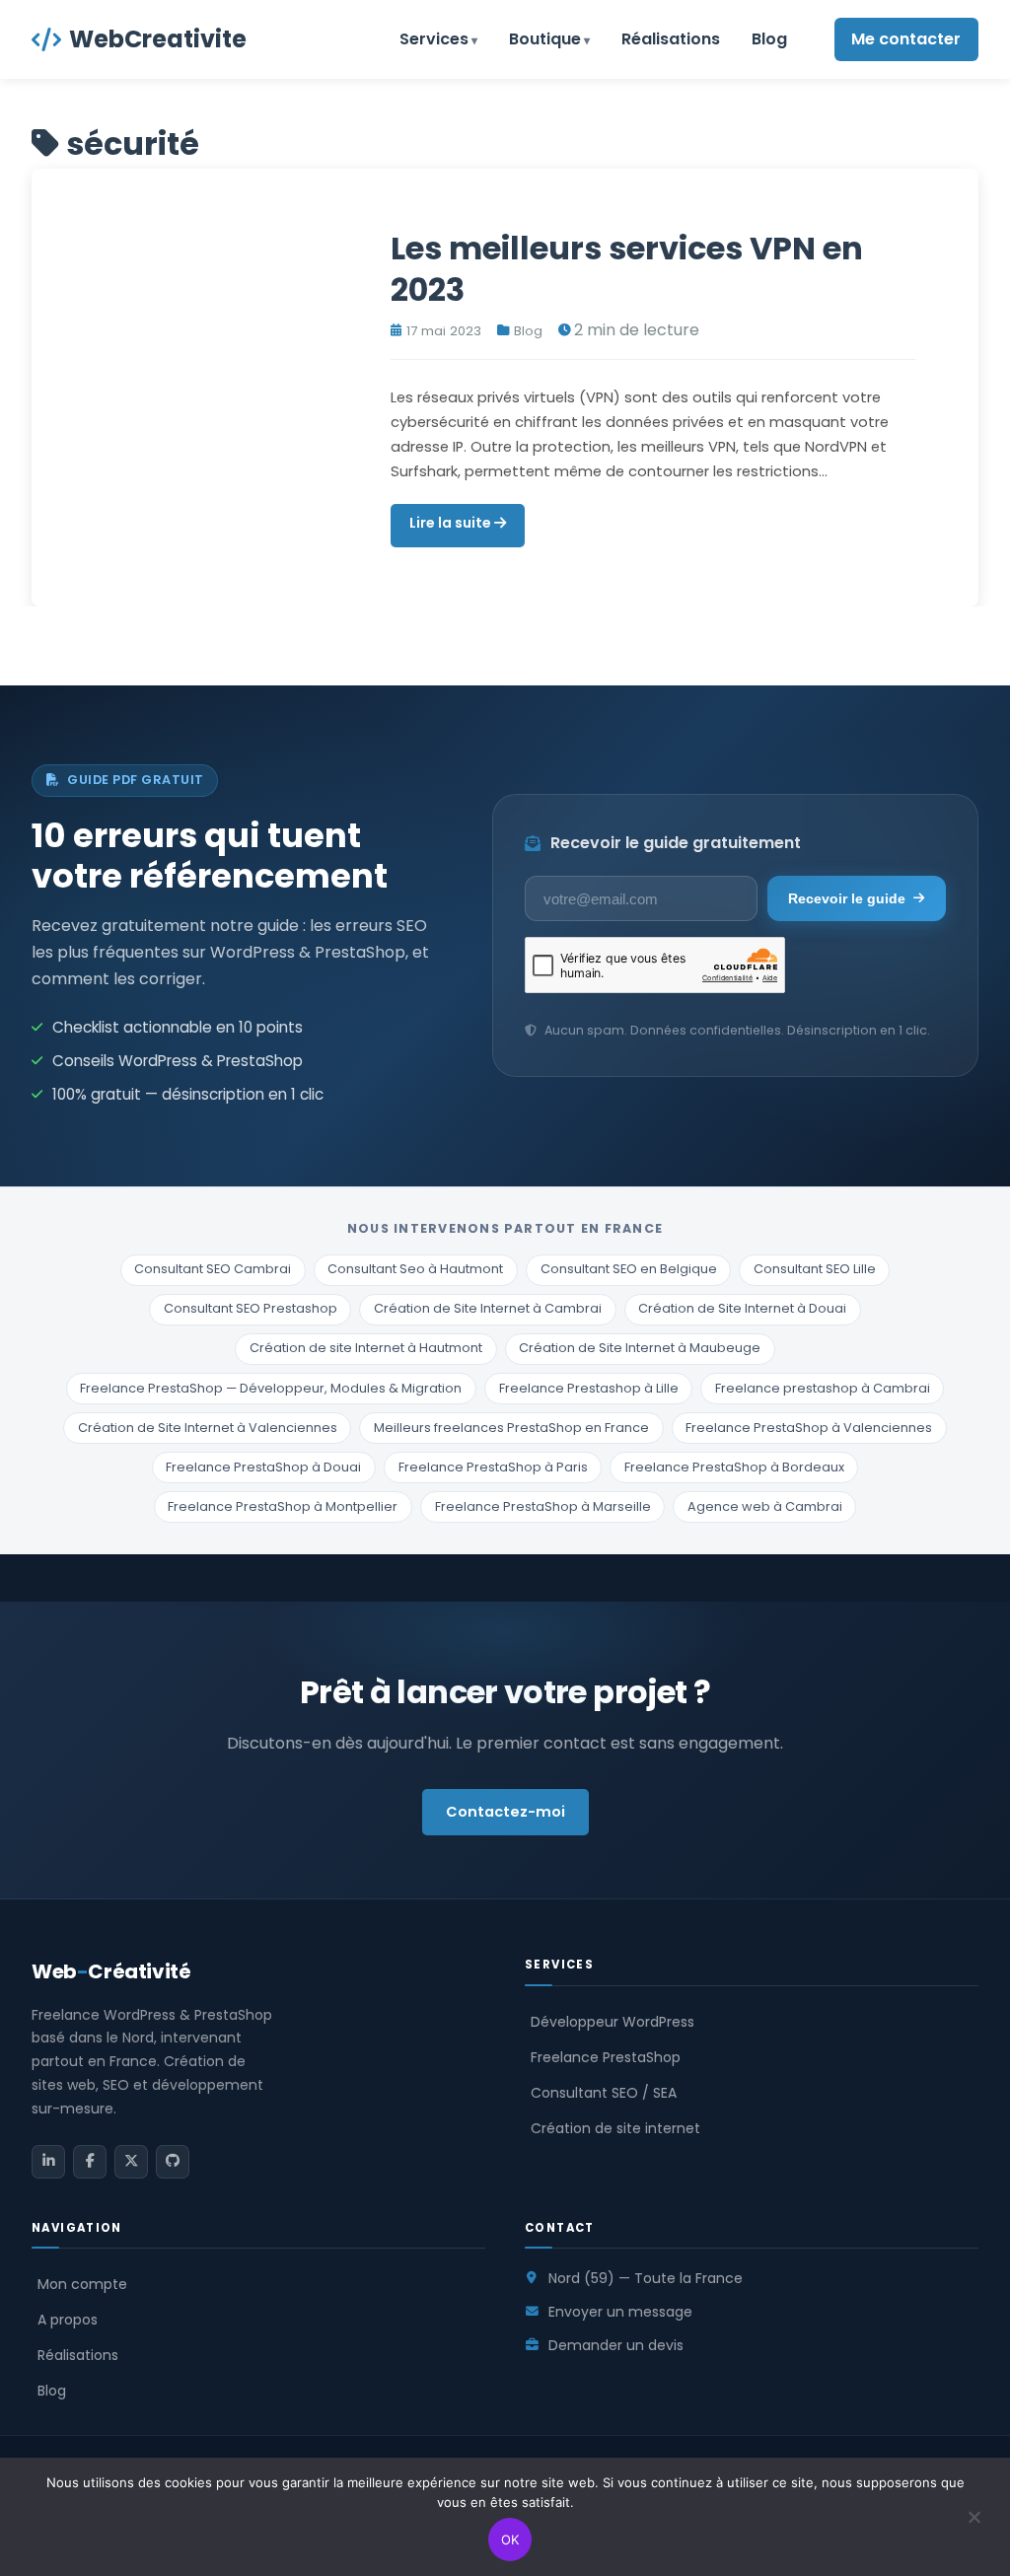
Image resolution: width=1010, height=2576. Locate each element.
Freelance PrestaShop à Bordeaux (734, 1467)
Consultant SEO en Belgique (629, 1269)
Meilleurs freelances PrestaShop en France (511, 1428)
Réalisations (671, 39)
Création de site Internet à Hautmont (366, 1348)
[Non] (974, 2529)
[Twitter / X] (131, 2162)
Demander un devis (616, 2345)
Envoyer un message (620, 2312)
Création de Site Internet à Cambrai (488, 1308)
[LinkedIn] (48, 2162)
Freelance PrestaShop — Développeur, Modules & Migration (271, 1388)
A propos (68, 2320)
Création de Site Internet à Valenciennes (208, 1428)
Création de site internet (615, 2128)
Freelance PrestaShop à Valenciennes (809, 1428)
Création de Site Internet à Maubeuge (640, 1348)
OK (510, 2540)
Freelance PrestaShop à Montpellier (283, 1506)
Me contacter (906, 39)
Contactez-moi (505, 1812)
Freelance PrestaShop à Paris (493, 1467)
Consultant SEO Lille (815, 1269)
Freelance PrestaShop (606, 2057)
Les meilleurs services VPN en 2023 (627, 269)
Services (434, 39)
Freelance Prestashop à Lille (589, 1388)
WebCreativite (158, 39)
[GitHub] (173, 2162)
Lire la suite (452, 523)
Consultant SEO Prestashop (251, 1308)
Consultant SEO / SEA (604, 2093)
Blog (769, 39)
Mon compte (82, 2284)
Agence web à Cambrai (765, 1506)
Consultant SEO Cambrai (213, 1269)
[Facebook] (90, 2162)
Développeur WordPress (613, 2022)
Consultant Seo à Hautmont (415, 1269)
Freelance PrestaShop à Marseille (543, 1506)
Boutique (545, 39)
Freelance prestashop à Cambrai (823, 1388)
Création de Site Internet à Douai (742, 1308)
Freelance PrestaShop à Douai (263, 1467)
